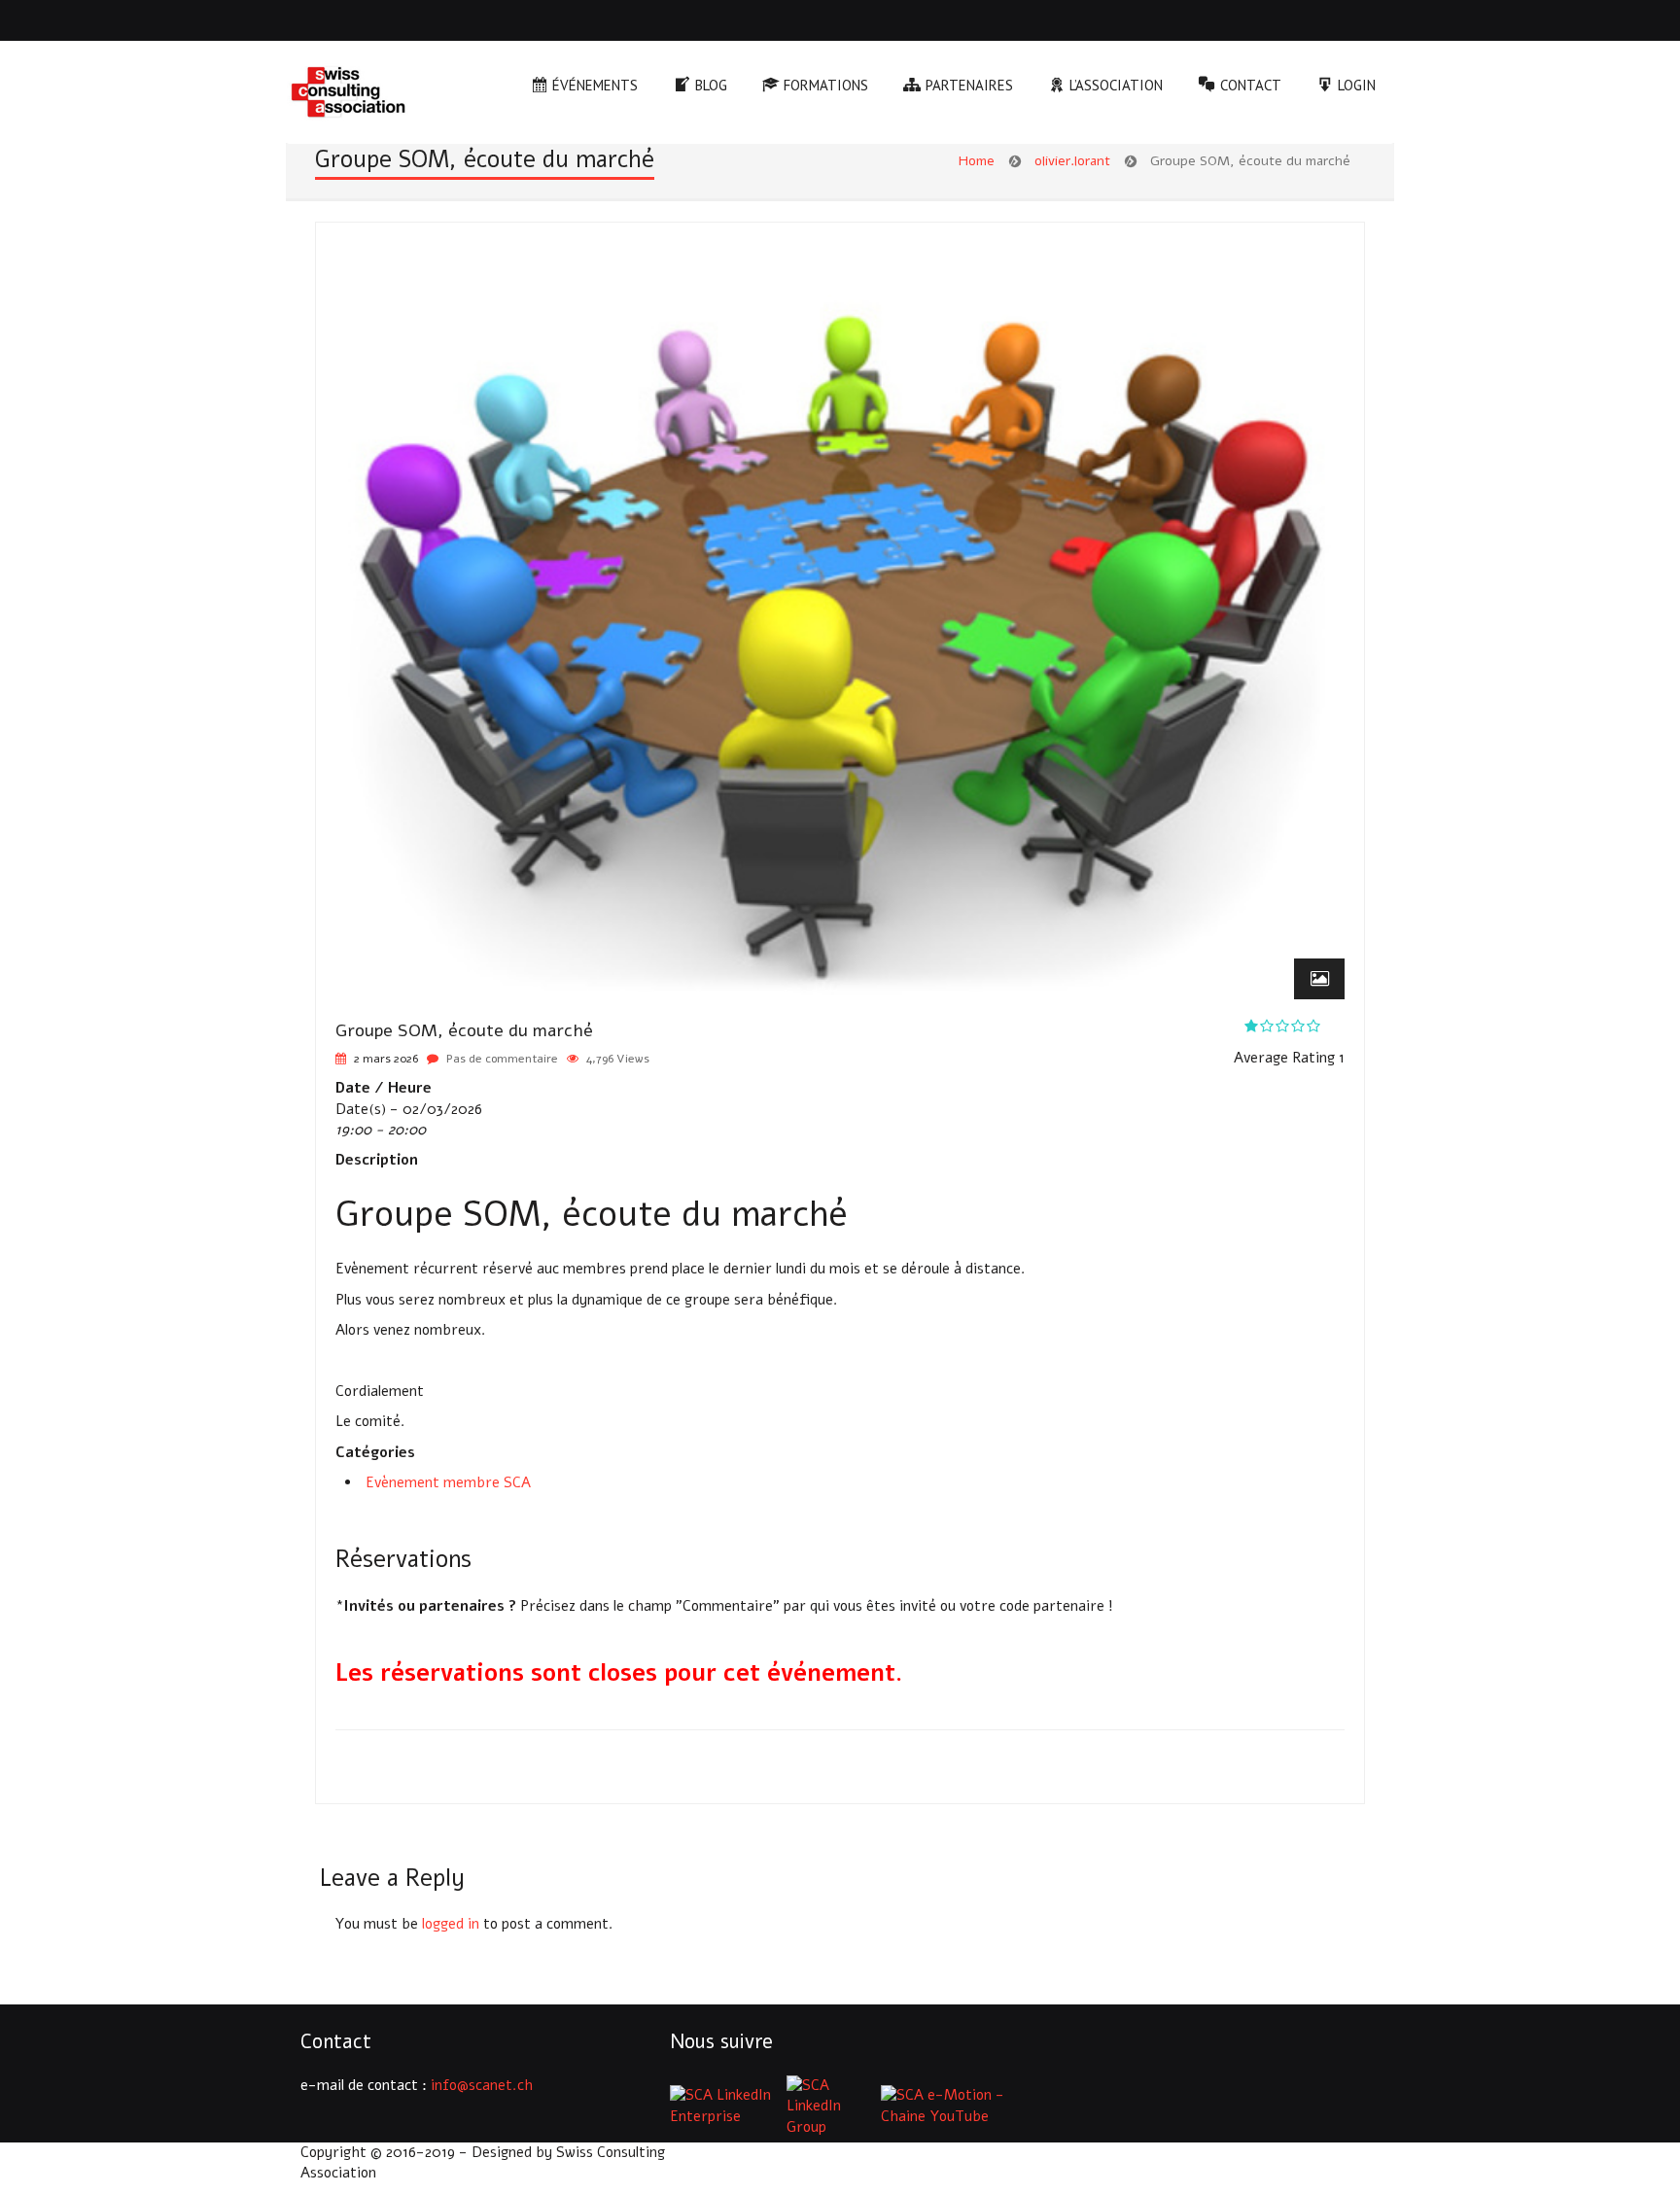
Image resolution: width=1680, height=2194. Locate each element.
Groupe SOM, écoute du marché (464, 1030)
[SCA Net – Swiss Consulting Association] (348, 95)
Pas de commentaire (502, 1059)
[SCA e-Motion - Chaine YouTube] (945, 2106)
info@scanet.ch (482, 2085)
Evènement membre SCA (448, 1482)
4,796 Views (618, 1059)
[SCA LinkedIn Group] (832, 2106)
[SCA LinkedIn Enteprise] (726, 2106)
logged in (451, 1924)
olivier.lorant (1072, 161)
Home (977, 161)
